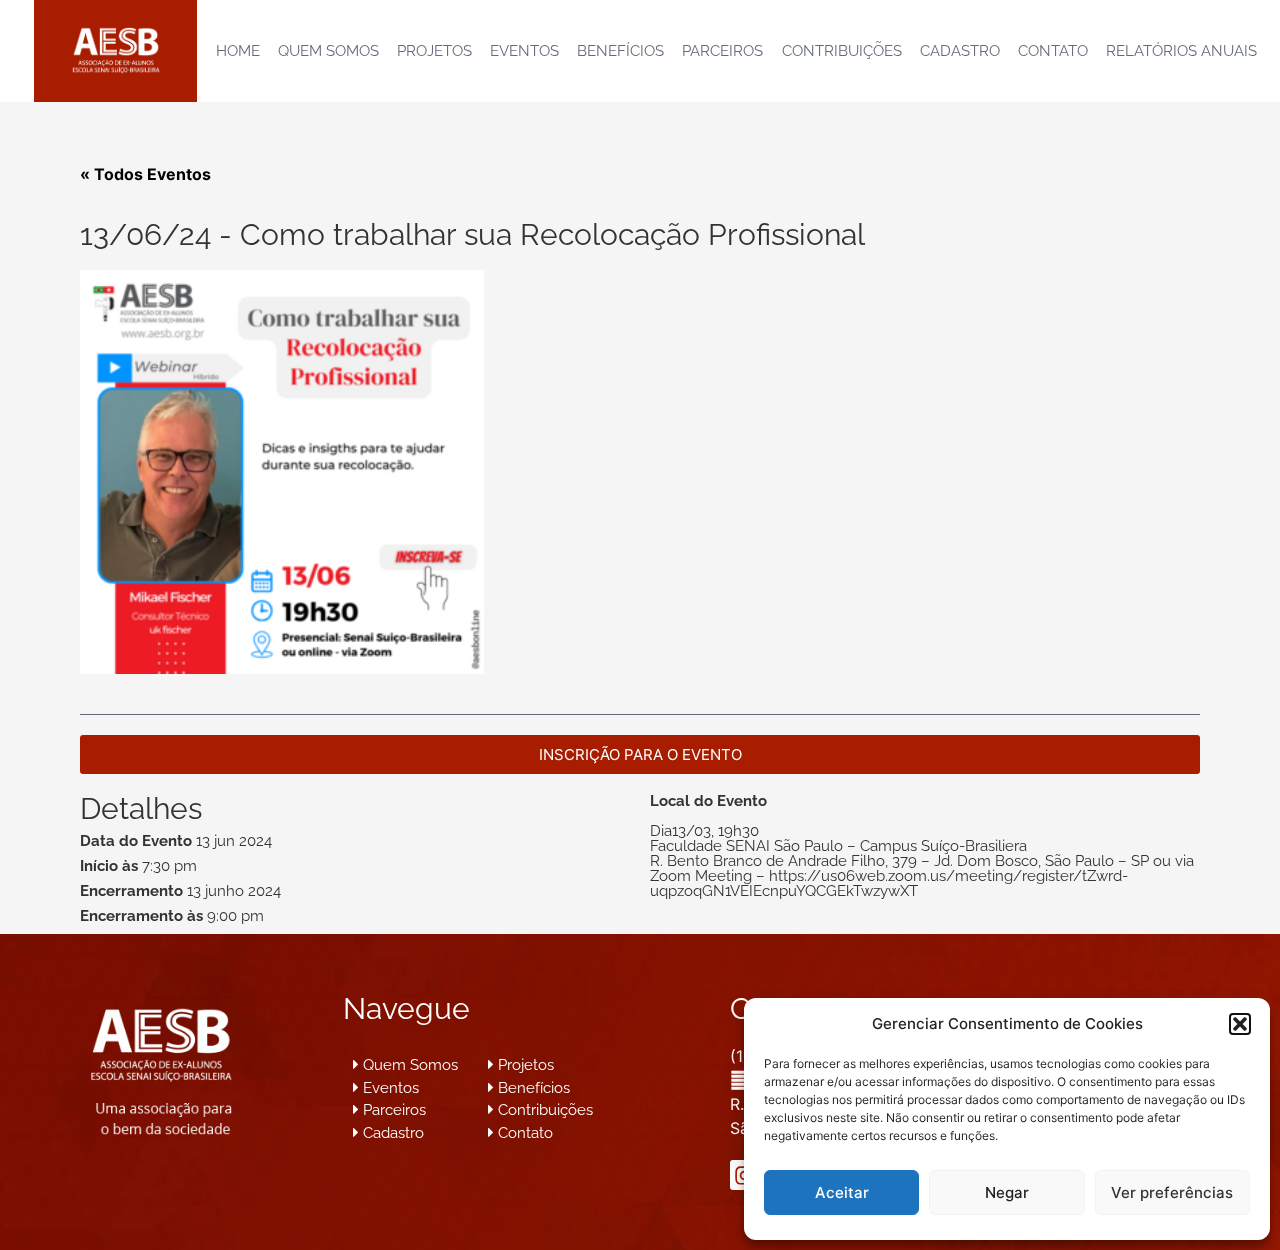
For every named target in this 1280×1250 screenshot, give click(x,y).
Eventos (524, 51)
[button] (1240, 1024)
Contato (1053, 51)
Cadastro (960, 51)
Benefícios (620, 51)
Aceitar (842, 1192)
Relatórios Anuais (1181, 51)
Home (238, 51)
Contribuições (842, 51)
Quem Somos (328, 51)
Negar (1007, 1192)
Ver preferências (1172, 1192)
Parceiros (722, 51)
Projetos (434, 51)
